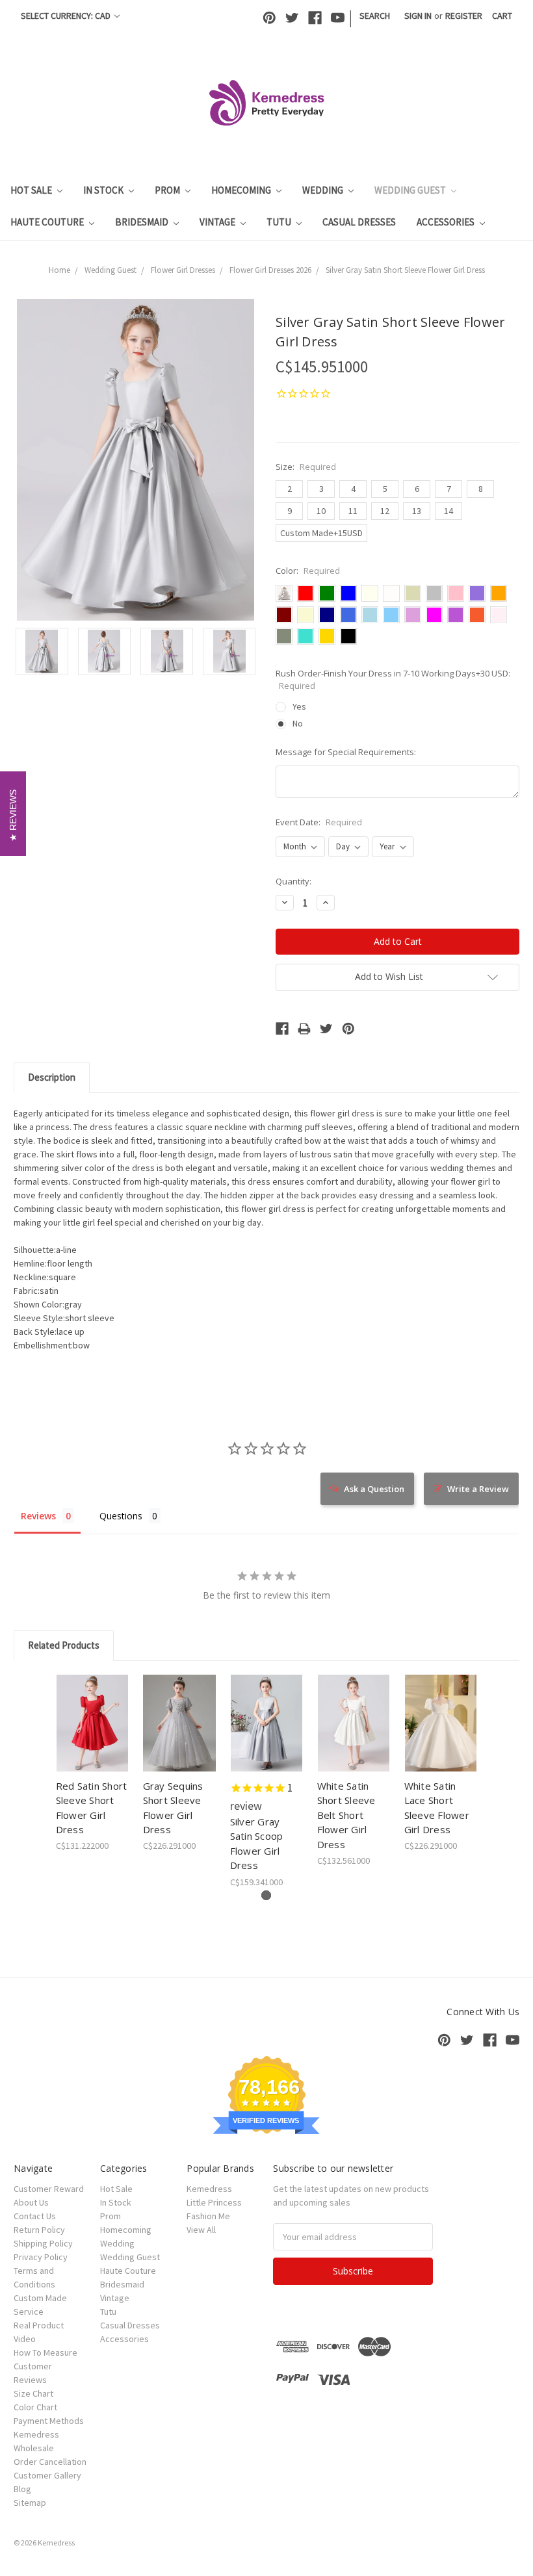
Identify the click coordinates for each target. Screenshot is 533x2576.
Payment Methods (49, 2421)
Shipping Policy (43, 2243)
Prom (168, 190)
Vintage (218, 222)
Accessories (447, 222)
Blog (22, 2489)
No (298, 723)
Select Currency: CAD (67, 16)
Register (464, 16)
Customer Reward (49, 2189)
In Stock (104, 190)
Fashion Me (208, 2216)
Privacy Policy (41, 2257)
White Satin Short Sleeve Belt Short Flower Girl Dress (346, 1815)
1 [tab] (266, 1895)
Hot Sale (32, 190)
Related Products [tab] (64, 1645)
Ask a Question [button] (374, 1489)
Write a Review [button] (478, 1489)
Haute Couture (48, 222)
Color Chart (35, 2407)
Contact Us (35, 2216)
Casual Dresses (359, 222)
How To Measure (45, 2352)
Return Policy (39, 2230)
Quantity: (293, 881)
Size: (306, 467)
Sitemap (30, 2503)
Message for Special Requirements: (346, 752)
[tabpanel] (92, 1764)
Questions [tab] (121, 1516)
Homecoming (242, 190)
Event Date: (319, 822)
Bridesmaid (143, 222)
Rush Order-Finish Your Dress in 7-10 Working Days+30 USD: (393, 680)
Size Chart (33, 2393)
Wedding (324, 190)
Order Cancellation (50, 2462)
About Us (31, 2202)
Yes (299, 706)
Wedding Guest (411, 190)
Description (52, 1077)
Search (375, 16)
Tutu (280, 222)
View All (201, 2230)
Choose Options (92, 1734)
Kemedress (209, 2189)
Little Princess (214, 2202)
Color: (308, 571)
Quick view (93, 1707)
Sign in (418, 16)
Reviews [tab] (38, 1516)
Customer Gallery (47, 2475)
